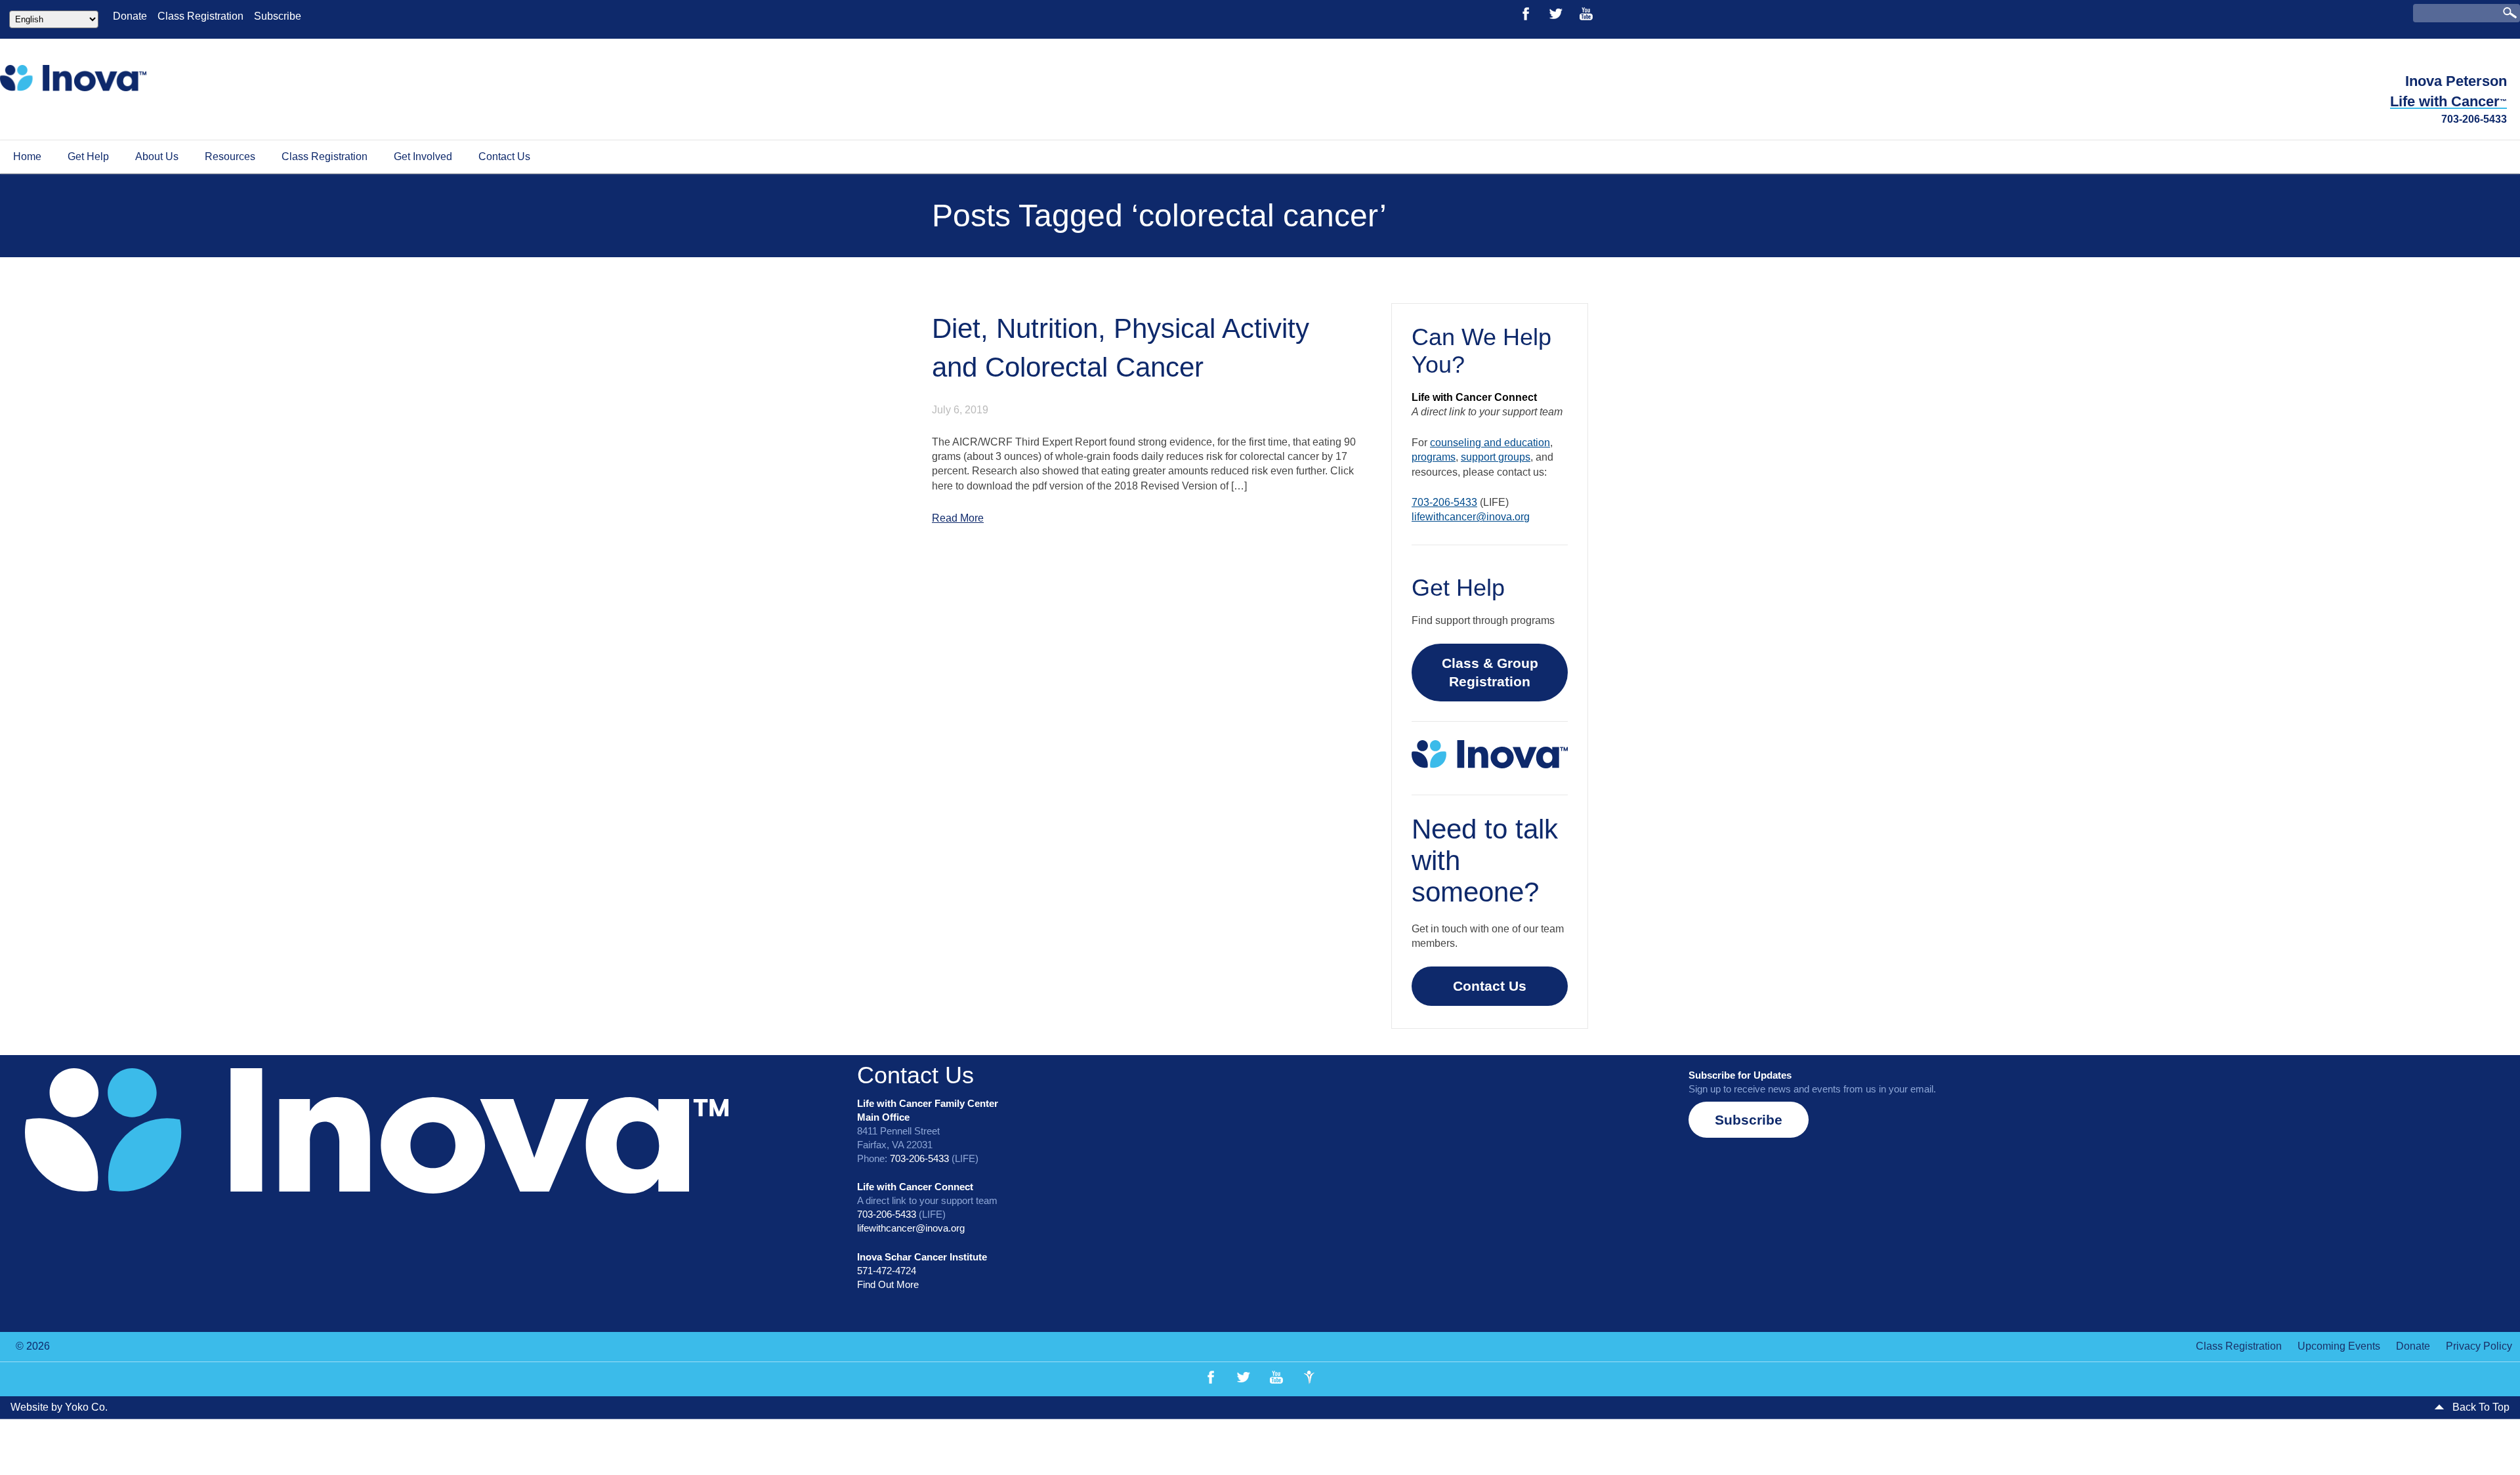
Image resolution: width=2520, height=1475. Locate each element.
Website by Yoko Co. (59, 1307)
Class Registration (200, 16)
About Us (157, 156)
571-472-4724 (887, 1170)
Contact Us (504, 156)
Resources (230, 156)
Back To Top (2480, 1307)
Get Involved (423, 156)
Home (27, 156)
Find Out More (888, 1183)
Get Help (88, 156)
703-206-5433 (2474, 119)
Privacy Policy (2479, 1246)
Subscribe (278, 16)
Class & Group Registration (2092, 559)
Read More (127, 403)
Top (2489, 1444)
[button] (1749, 1019)
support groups (1962, 368)
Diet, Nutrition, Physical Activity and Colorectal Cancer (430, 281)
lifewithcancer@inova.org (1793, 413)
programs (1900, 368)
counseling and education (1812, 368)
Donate (130, 16)
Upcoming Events (2339, 1246)
